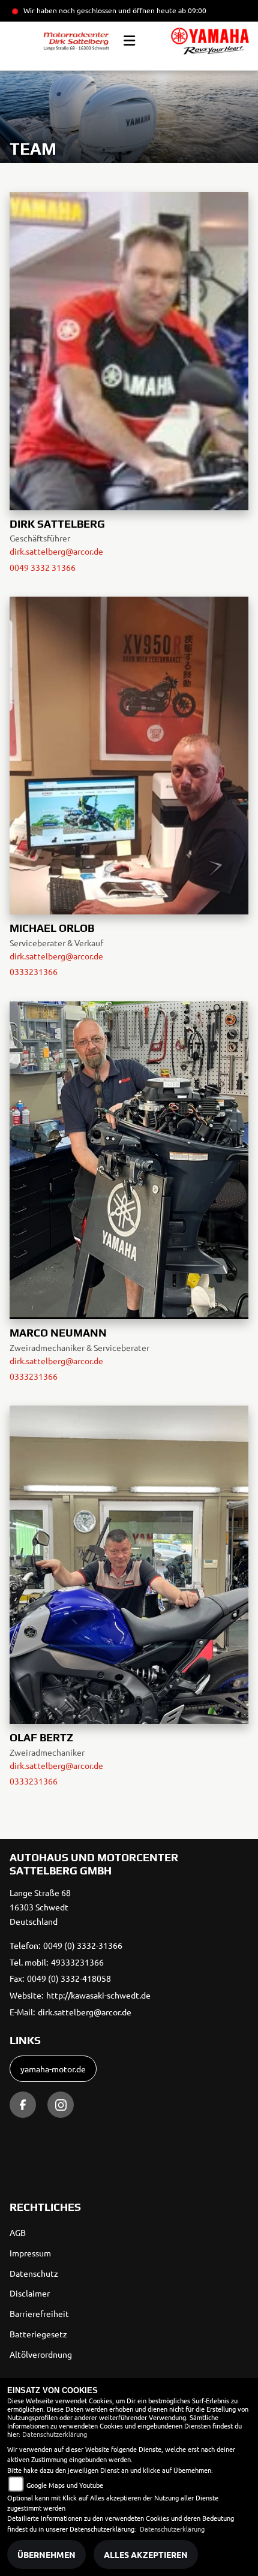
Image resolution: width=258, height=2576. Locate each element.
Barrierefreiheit (39, 2313)
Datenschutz (34, 2273)
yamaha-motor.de (53, 2069)
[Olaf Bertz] (129, 1563)
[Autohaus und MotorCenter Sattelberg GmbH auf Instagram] (61, 2105)
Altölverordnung (41, 2354)
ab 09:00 (191, 10)
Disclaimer (30, 2293)
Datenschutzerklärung (55, 2434)
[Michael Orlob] (129, 754)
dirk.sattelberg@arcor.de (56, 551)
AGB (18, 2232)
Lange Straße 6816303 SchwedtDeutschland (40, 1907)
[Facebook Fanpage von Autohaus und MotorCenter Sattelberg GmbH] (23, 2105)
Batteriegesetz (38, 2334)
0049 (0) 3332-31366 (83, 1945)
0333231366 (34, 971)
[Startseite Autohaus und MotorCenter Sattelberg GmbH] (210, 41)
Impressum (30, 2253)
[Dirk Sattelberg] (129, 349)
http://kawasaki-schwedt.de (98, 1995)
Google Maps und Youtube (65, 2485)
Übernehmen (46, 2554)
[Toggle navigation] (129, 41)
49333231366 (77, 1962)
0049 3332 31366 (43, 567)
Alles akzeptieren (146, 2554)
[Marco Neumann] (129, 1158)
